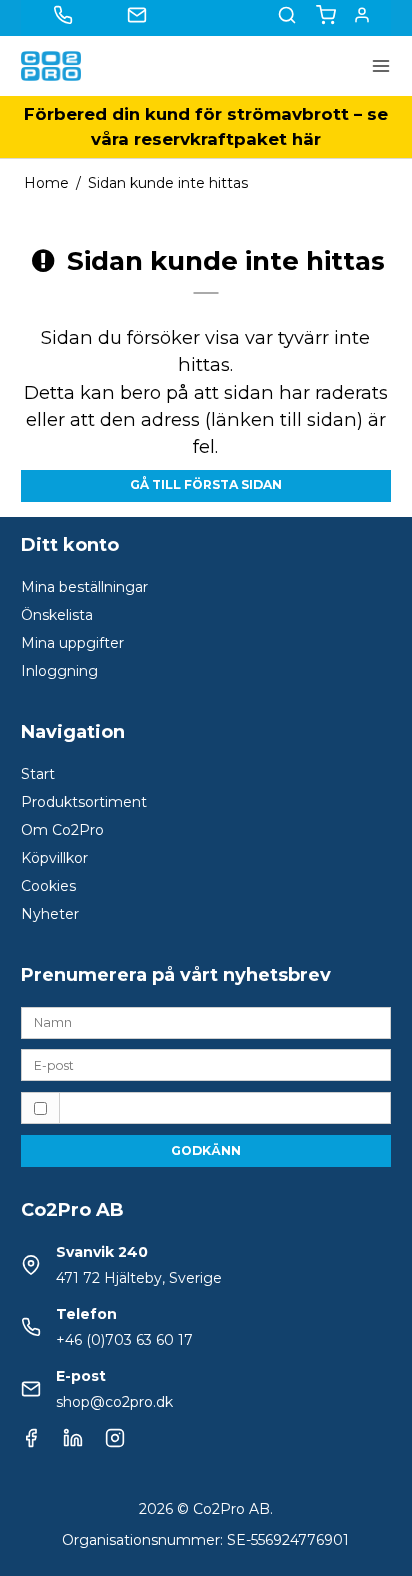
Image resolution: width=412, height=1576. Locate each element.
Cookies (48, 886)
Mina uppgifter (72, 643)
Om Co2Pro (62, 830)
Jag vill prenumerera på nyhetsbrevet (203, 1107)
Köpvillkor (54, 858)
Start (38, 774)
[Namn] (206, 1021)
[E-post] (206, 1064)
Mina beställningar (84, 587)
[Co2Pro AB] (51, 66)
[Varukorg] (326, 15)
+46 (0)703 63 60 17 (124, 1340)
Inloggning (59, 671)
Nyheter (50, 914)
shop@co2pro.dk (114, 1402)
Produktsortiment (84, 802)
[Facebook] (31, 1443)
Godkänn (206, 1150)
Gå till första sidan (206, 484)
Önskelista (57, 615)
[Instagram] (115, 1443)
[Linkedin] (73, 1443)
